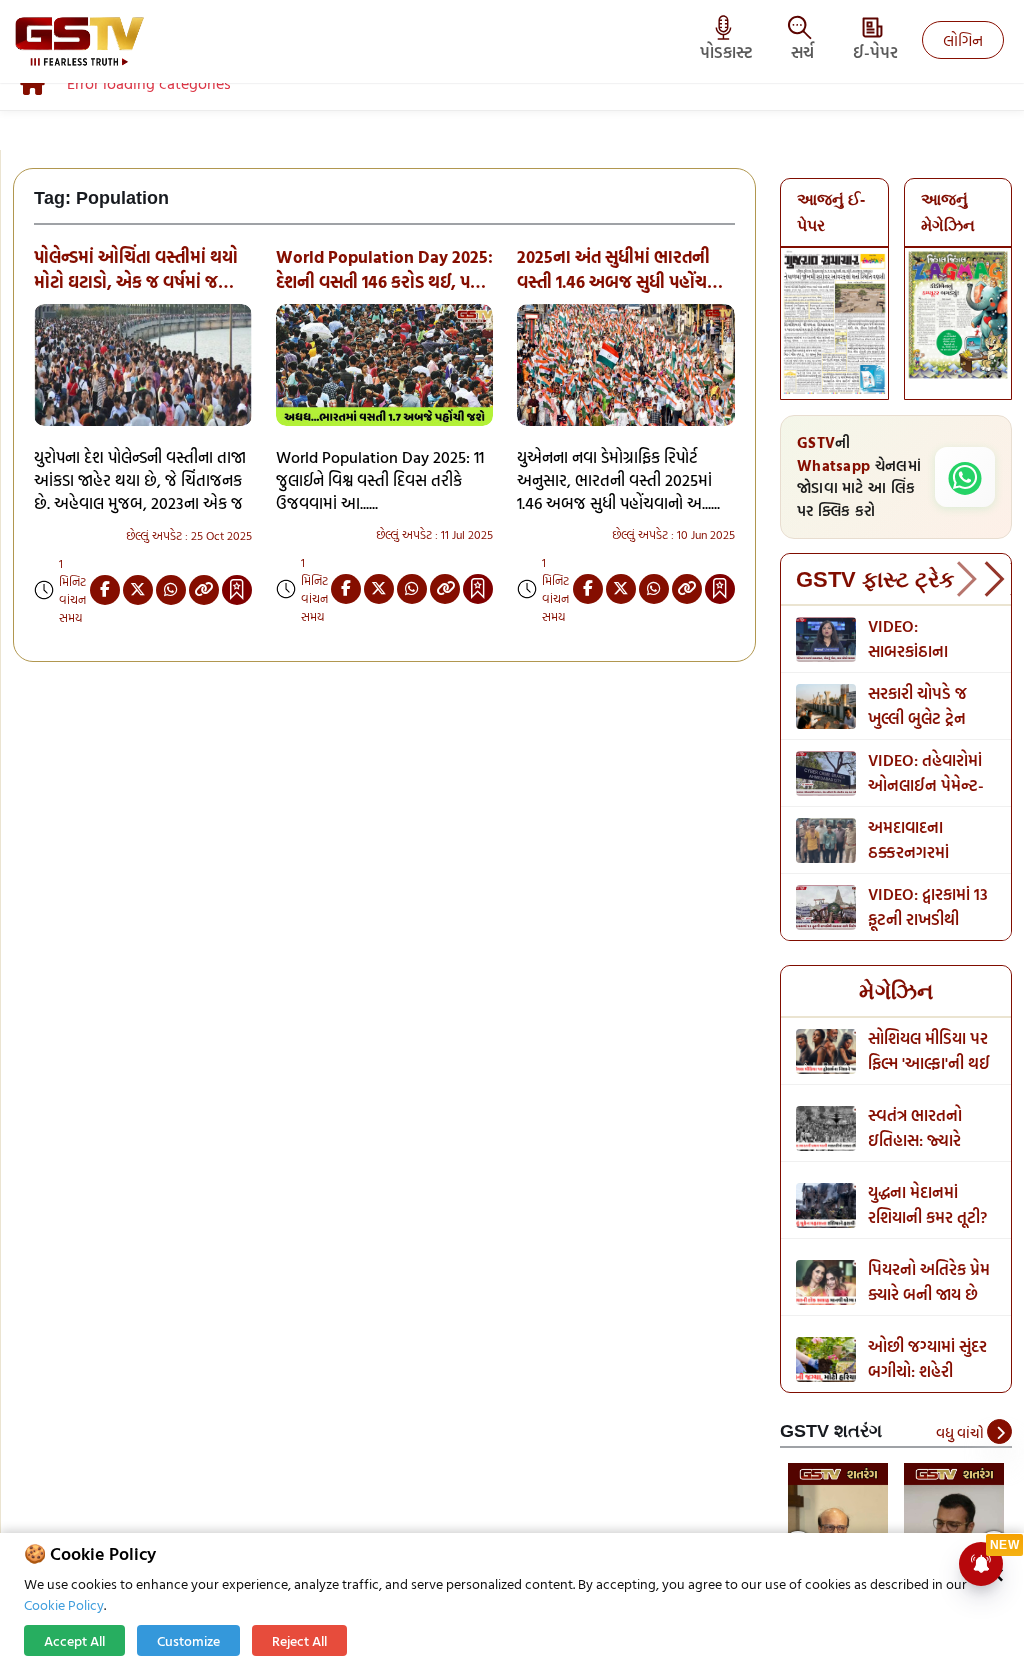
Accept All (74, 1640)
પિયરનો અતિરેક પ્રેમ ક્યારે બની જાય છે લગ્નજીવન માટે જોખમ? (929, 1306)
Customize (188, 1640)
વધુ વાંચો (961, 1432)
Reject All (299, 1640)
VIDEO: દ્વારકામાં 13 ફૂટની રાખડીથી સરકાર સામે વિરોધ (928, 919)
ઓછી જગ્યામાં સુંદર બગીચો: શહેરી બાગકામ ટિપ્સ (927, 1371)
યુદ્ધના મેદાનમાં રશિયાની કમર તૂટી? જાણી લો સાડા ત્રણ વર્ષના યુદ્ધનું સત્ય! (927, 1229)
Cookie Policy (64, 1604)
